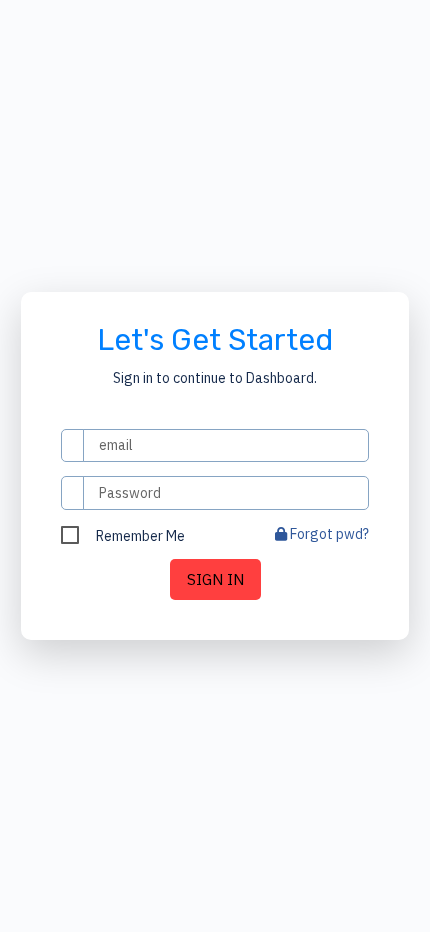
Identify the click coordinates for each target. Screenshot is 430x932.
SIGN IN (215, 579)
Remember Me (140, 536)
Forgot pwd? (328, 534)
